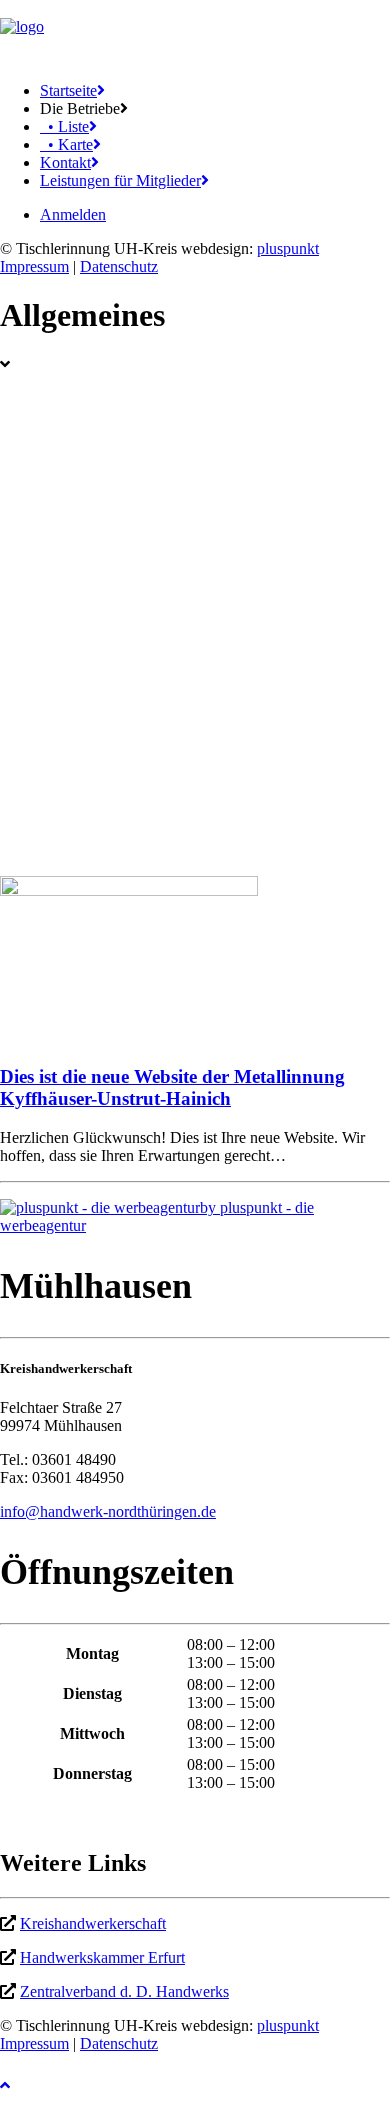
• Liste (64, 126)
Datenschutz (119, 266)
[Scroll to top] (20, 2082)
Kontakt (65, 162)
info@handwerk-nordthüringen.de (108, 1511)
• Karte (66, 144)
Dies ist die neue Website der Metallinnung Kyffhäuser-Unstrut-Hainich (172, 1087)
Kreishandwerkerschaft (93, 1923)
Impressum (34, 266)
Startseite (68, 90)
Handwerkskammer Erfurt (102, 1957)
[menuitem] (215, 91)
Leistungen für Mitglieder (120, 180)
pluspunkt (288, 248)
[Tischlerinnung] (195, 33)
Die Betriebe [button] (80, 108)
